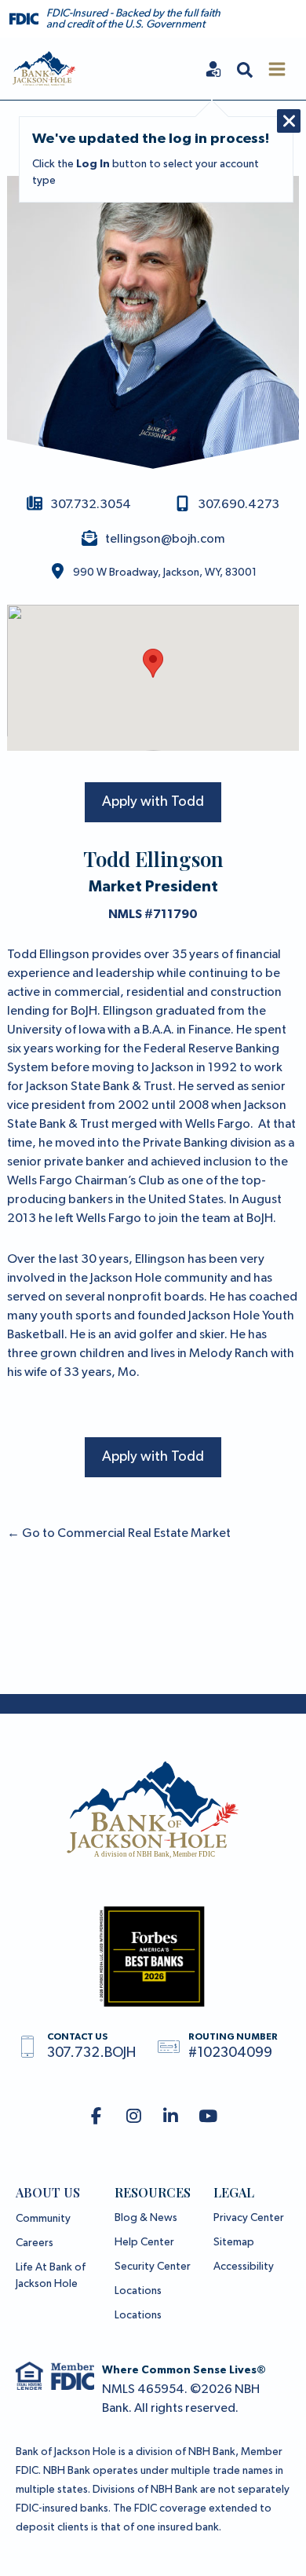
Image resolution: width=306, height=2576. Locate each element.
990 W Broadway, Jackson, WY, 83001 (165, 573)
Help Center (144, 2242)
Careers (35, 2243)
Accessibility (244, 2267)
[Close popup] (289, 121)
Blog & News (146, 2218)
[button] (245, 69)
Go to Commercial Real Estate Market (119, 1534)
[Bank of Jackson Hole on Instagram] (134, 2117)
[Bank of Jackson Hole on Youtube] (208, 2117)
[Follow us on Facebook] (96, 2117)
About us (48, 2192)
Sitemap (234, 2242)
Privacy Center (249, 2218)
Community (43, 2219)
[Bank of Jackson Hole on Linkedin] (171, 2117)
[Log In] (213, 69)
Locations (138, 2291)
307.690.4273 (239, 505)
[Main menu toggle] (277, 69)
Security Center (153, 2267)
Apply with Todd (153, 802)
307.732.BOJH (91, 2053)
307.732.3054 (91, 505)
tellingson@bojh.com (165, 540)
